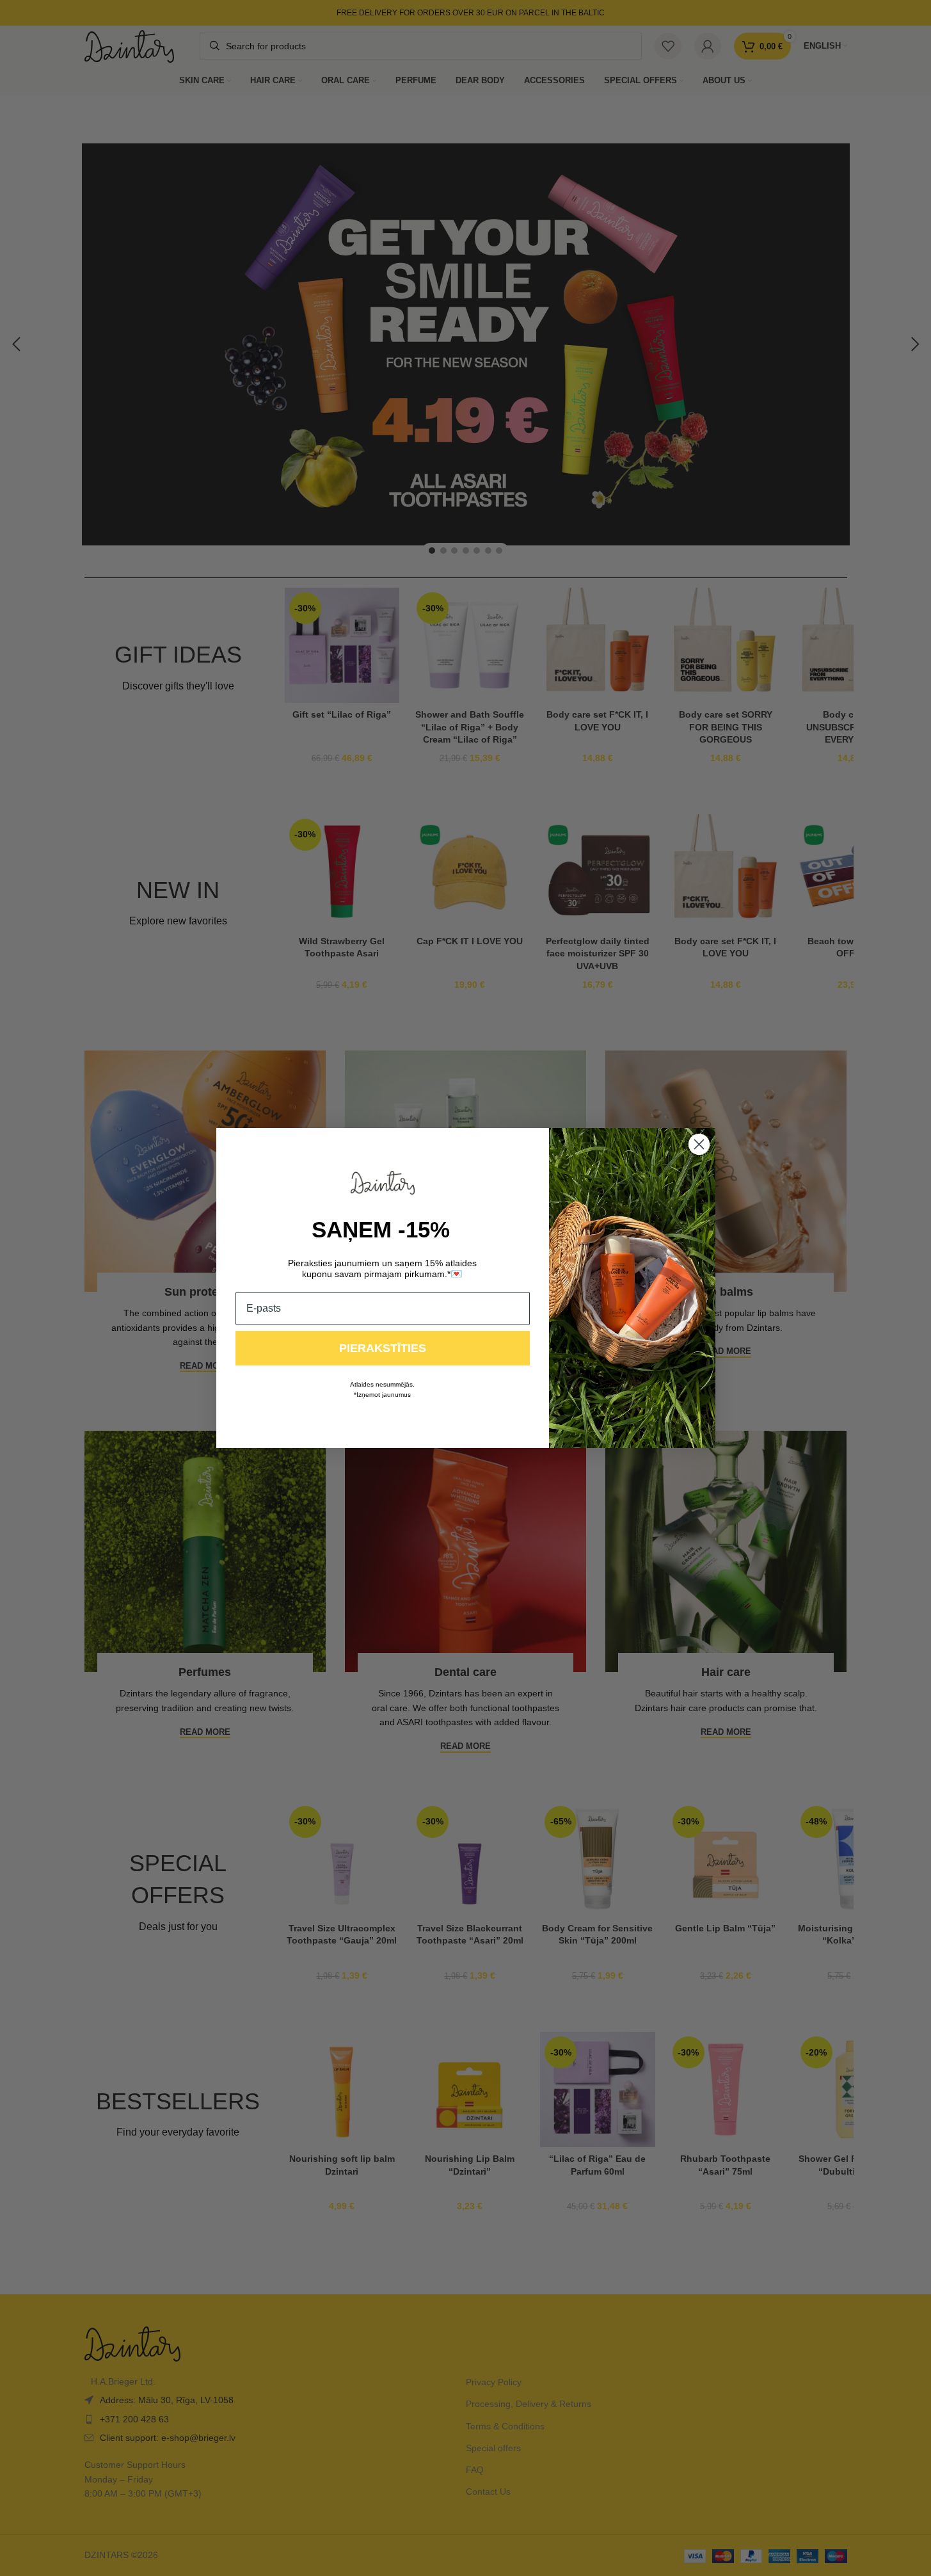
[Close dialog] (699, 1144)
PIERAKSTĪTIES (383, 1348)
